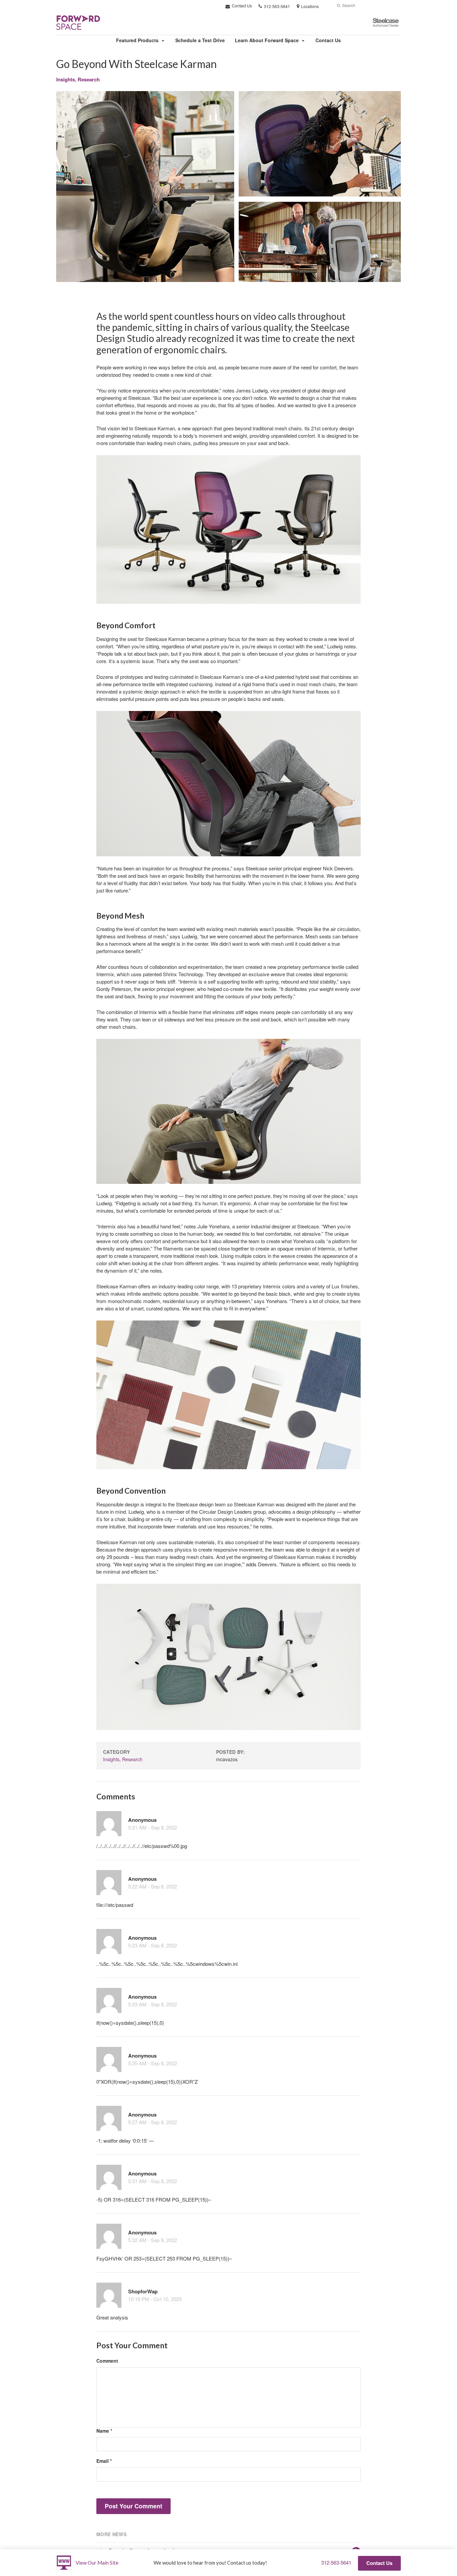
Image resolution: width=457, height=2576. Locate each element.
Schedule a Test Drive (200, 40)
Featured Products (137, 40)
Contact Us (241, 6)
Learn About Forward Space (267, 40)
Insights (66, 79)
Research (89, 79)
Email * (104, 2461)
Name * (104, 2431)
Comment (107, 2361)
